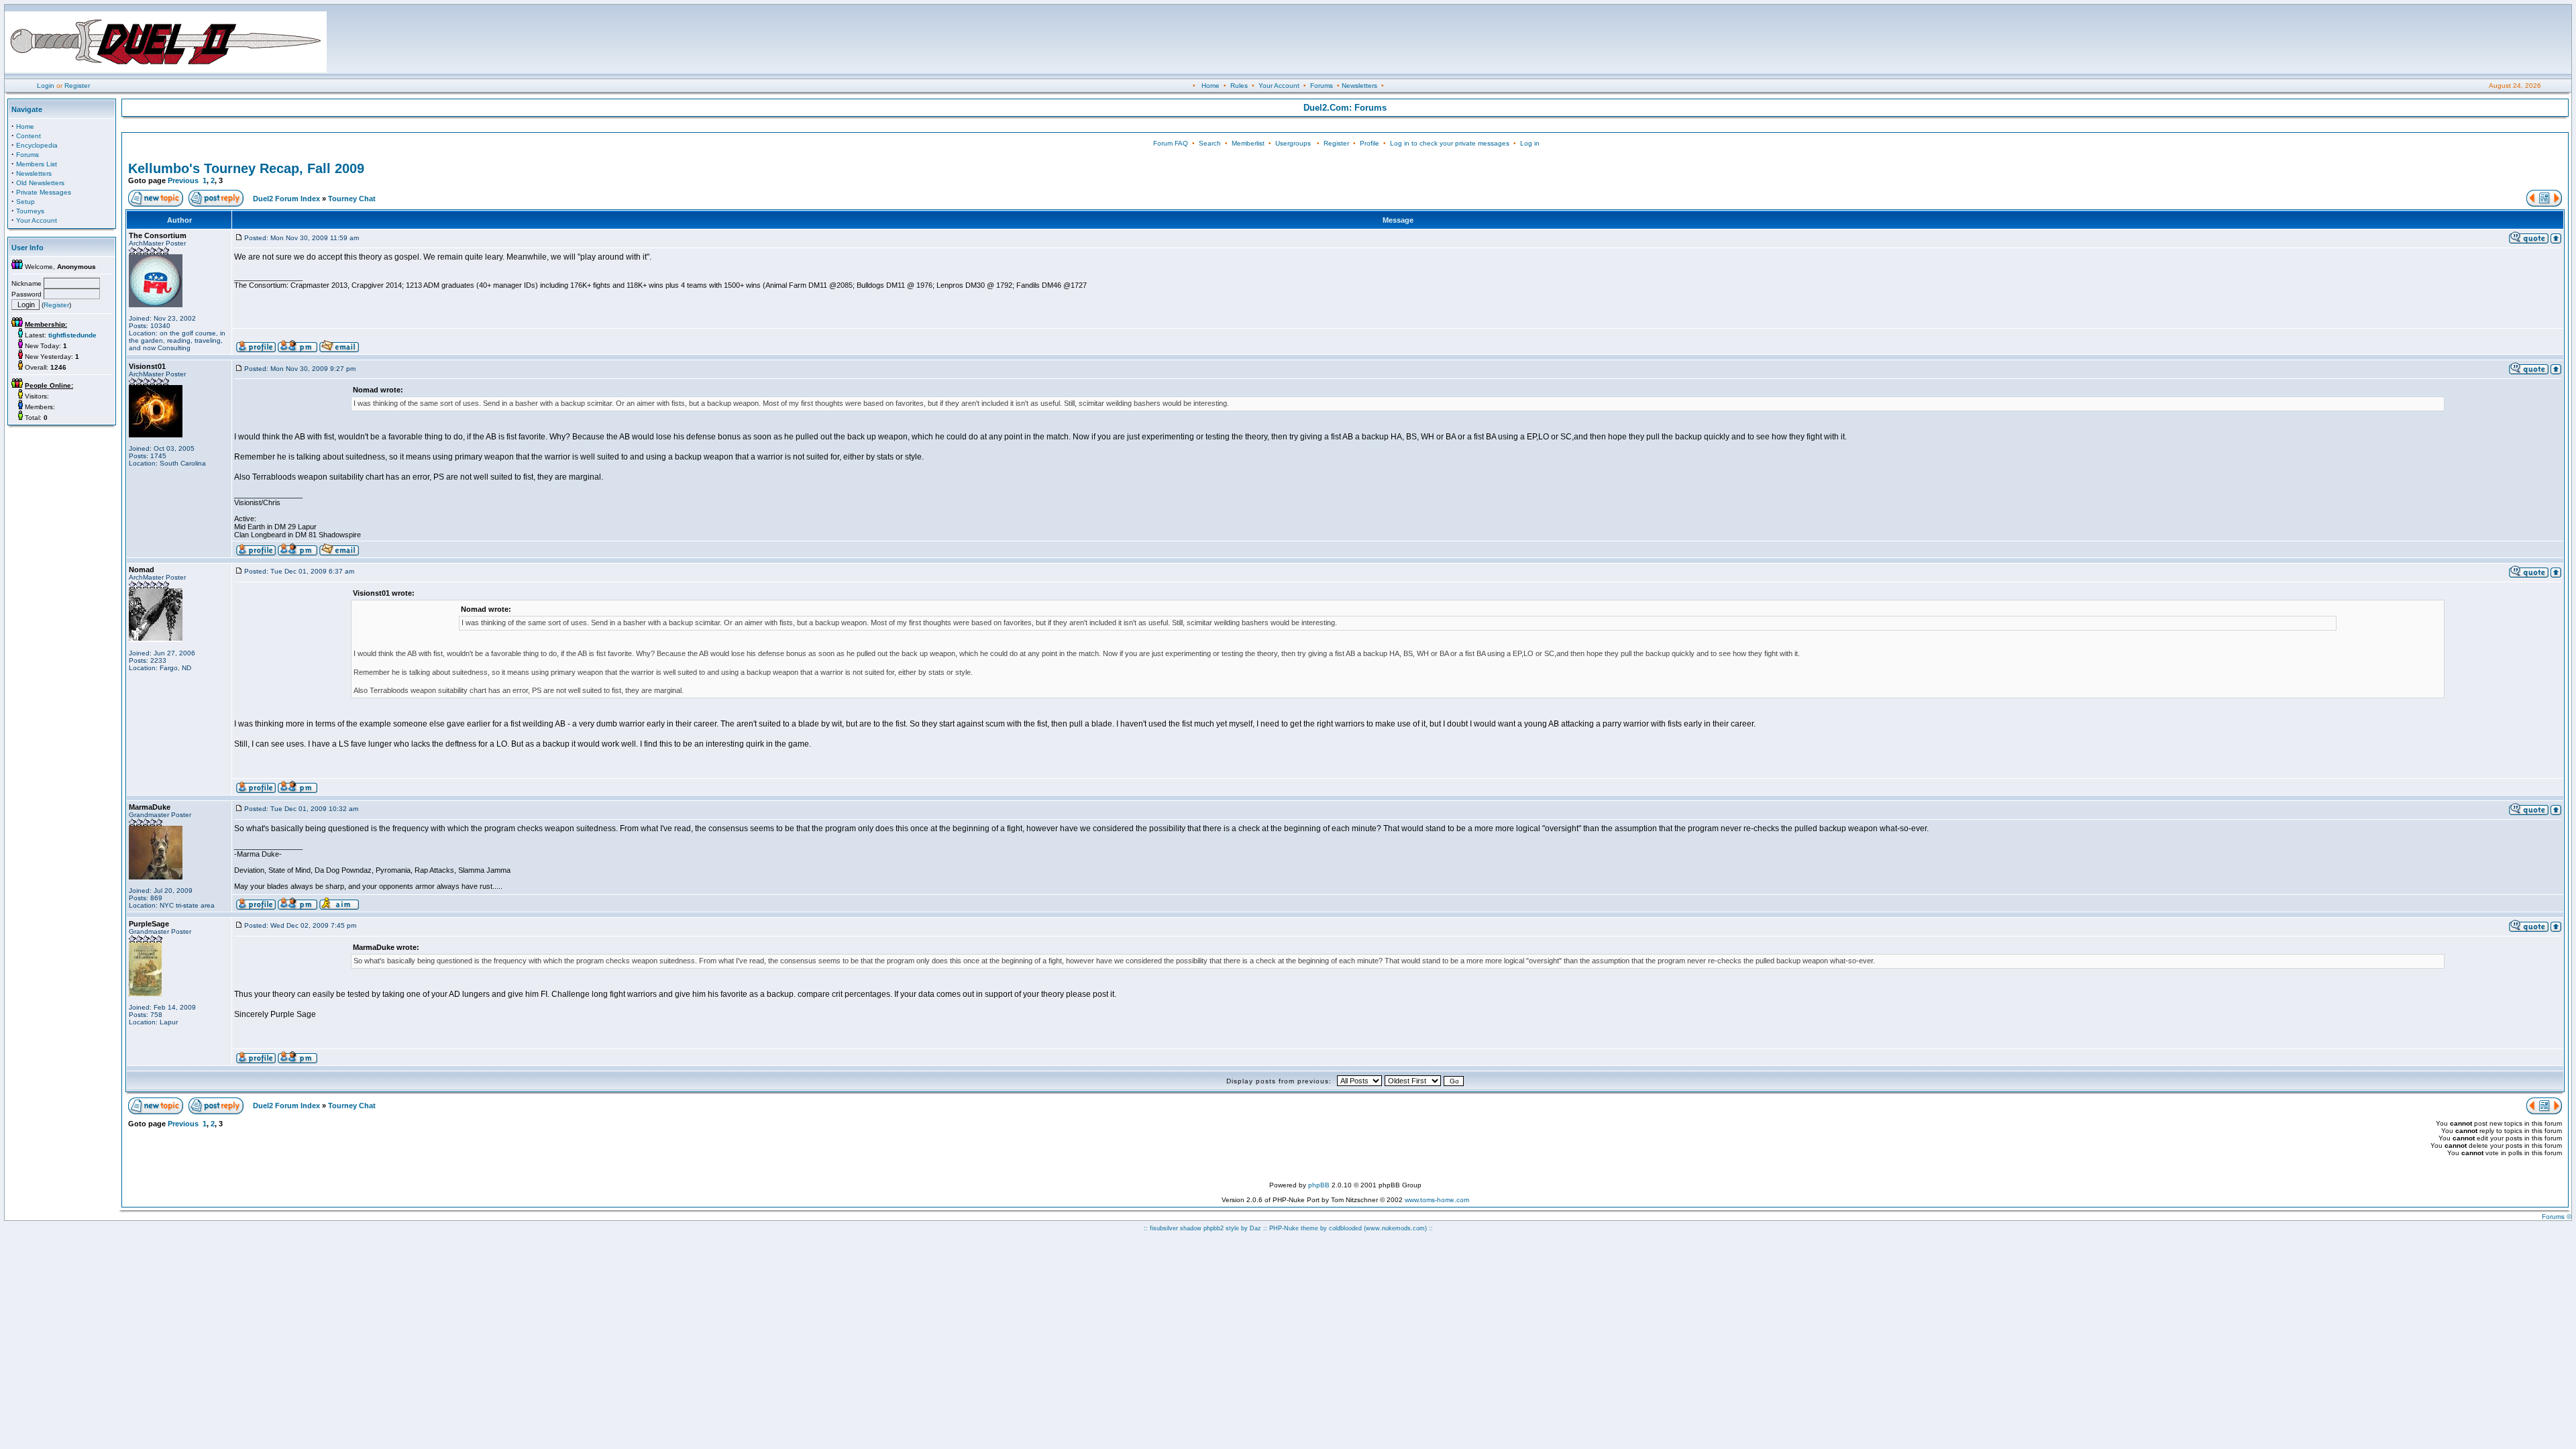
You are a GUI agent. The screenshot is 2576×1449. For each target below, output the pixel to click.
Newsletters (1359, 86)
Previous (183, 180)
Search (1210, 143)
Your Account (1279, 86)
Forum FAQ (1171, 143)
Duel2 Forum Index (286, 199)
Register (77, 86)
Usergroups (1293, 143)
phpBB (1319, 1185)
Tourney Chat (352, 199)
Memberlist (1248, 143)
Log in (1530, 143)
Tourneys (30, 211)
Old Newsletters (40, 183)
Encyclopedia (37, 145)
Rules (1239, 86)
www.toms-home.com (1437, 1200)
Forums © (2557, 1217)
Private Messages (44, 192)
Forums (1322, 86)
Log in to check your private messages (1450, 143)
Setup (25, 202)
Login (46, 86)
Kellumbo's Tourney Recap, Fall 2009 (246, 168)
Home (1211, 86)
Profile (1370, 143)
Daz (1255, 1228)
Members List (37, 164)
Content (29, 136)
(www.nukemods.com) (1395, 1228)
